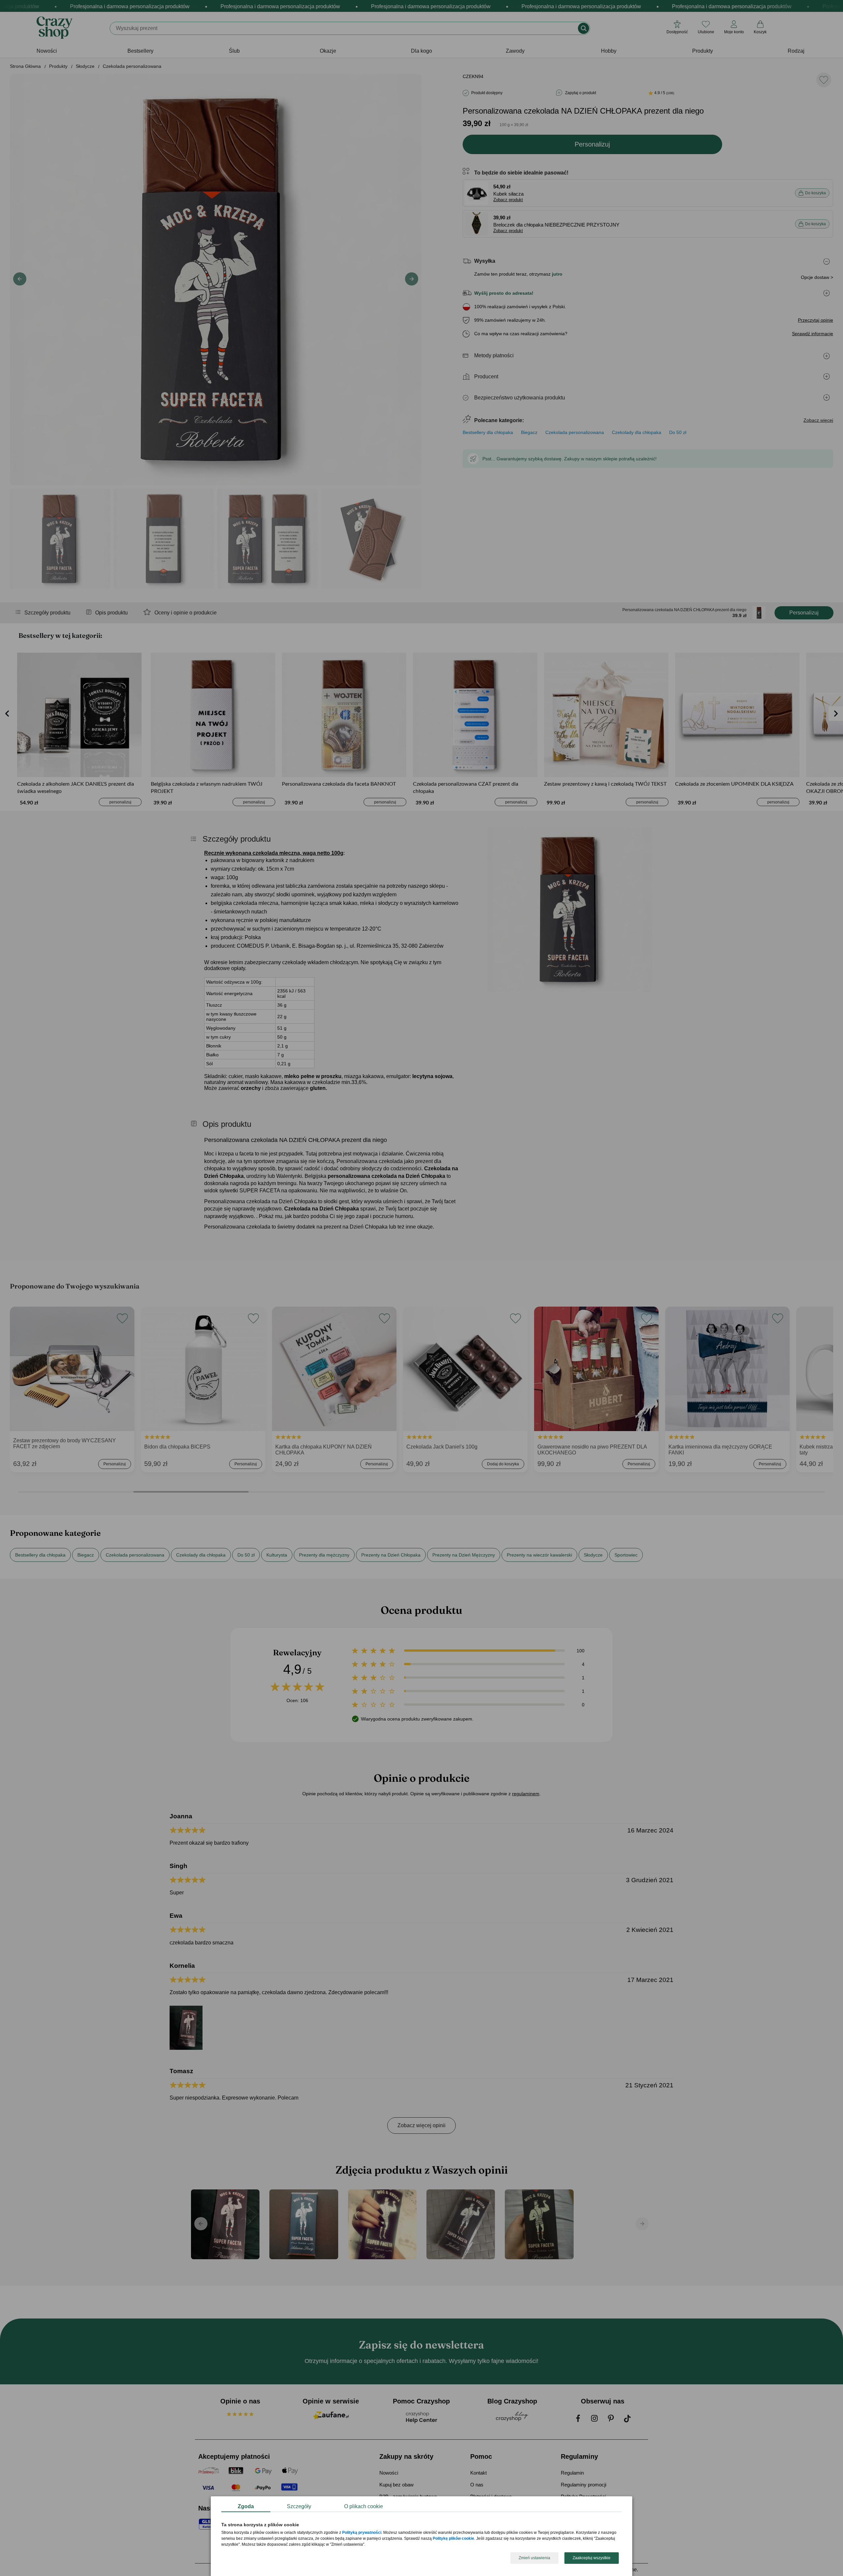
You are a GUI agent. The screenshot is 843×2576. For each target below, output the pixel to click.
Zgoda (246, 2506)
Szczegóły (299, 2506)
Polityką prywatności (362, 2533)
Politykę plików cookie (453, 2539)
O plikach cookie (364, 2506)
